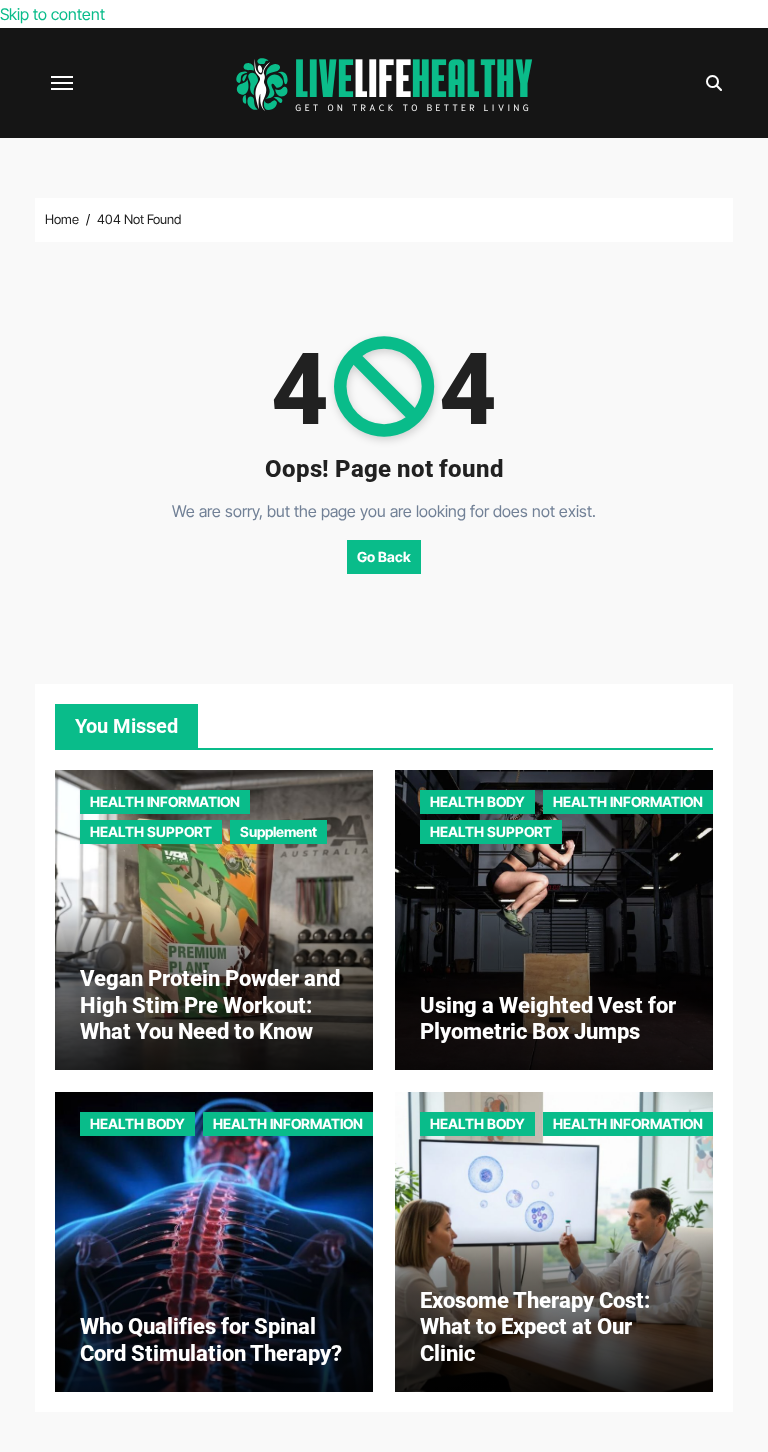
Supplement (278, 831)
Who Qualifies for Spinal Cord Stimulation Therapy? (211, 1339)
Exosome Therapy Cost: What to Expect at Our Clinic (535, 1327)
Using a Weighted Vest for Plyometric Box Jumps (548, 1018)
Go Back (384, 556)
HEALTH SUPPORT (151, 831)
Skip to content (52, 14)
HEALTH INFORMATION (165, 801)
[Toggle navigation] (62, 83)
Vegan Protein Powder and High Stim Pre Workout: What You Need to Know (210, 1005)
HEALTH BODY (477, 801)
